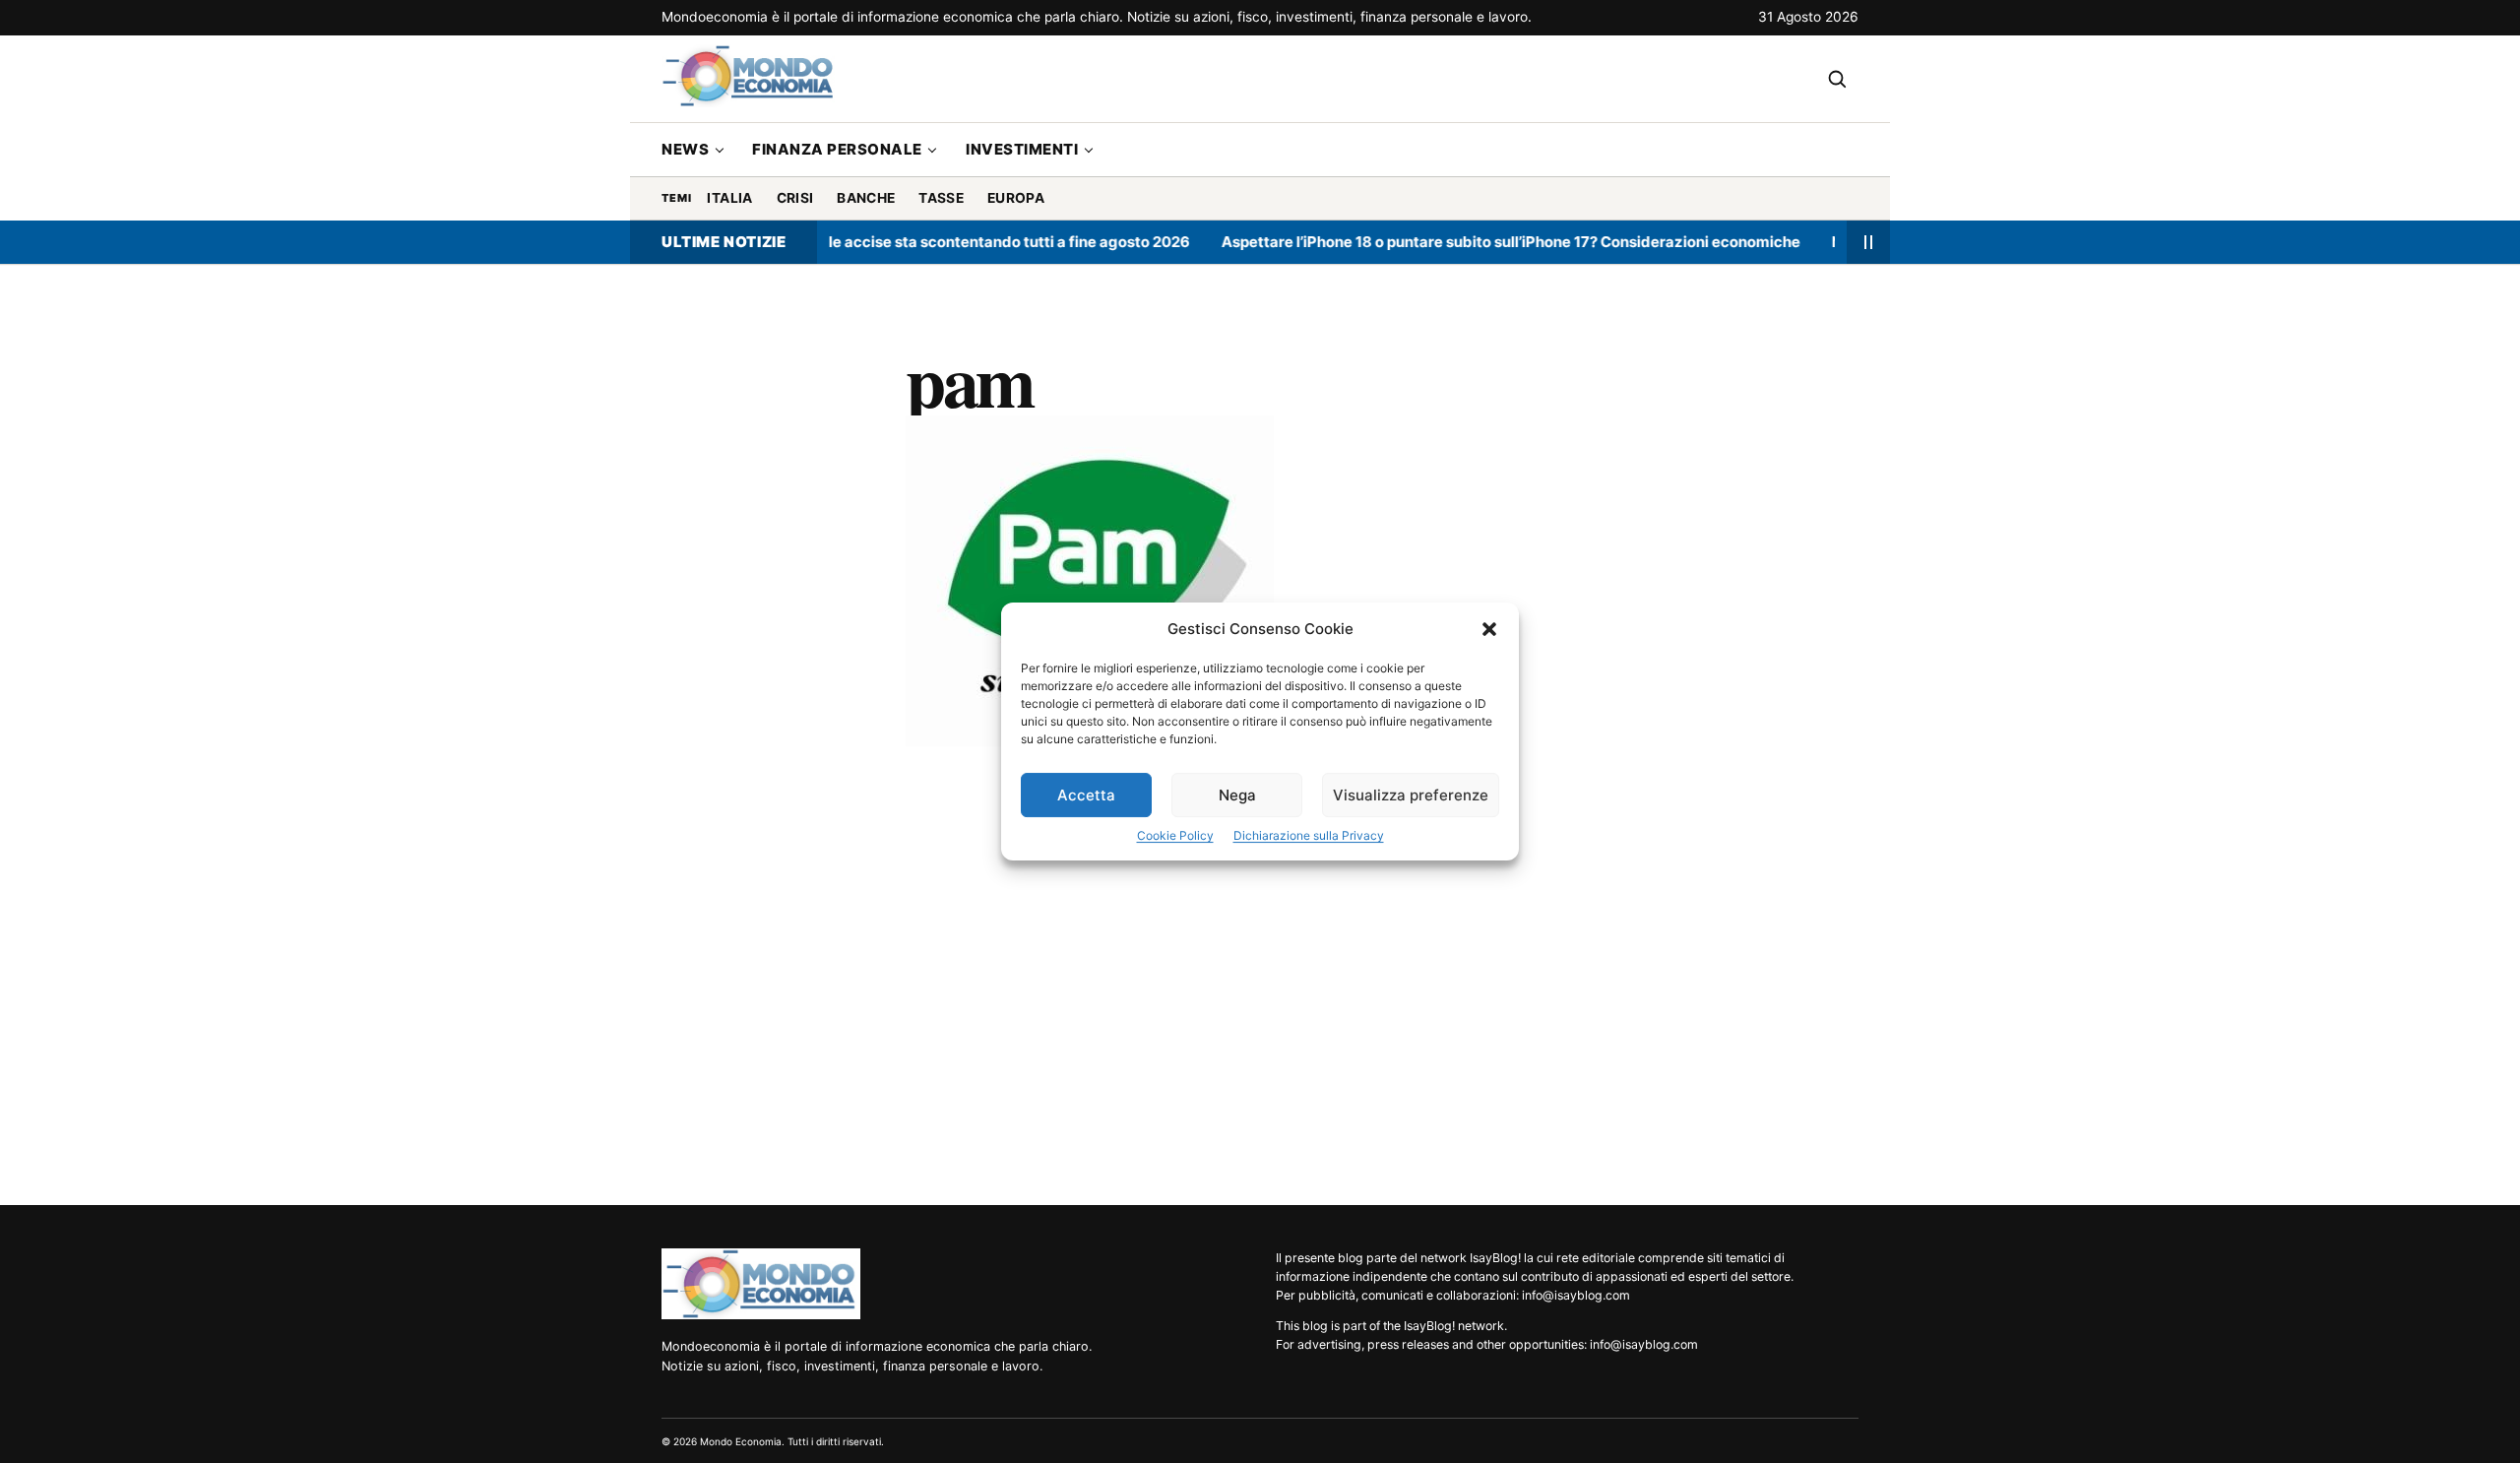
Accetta (1086, 795)
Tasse (941, 198)
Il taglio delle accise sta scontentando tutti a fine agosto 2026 (938, 242)
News (685, 149)
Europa (1016, 198)
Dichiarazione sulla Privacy (1309, 835)
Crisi (795, 198)
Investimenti (1022, 149)
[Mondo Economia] (761, 1284)
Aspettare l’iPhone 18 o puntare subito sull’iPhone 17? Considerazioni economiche (1479, 242)
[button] (1489, 629)
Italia (729, 198)
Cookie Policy (1175, 835)
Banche (866, 198)
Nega (1237, 795)
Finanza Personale (837, 149)
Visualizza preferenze (1411, 795)
